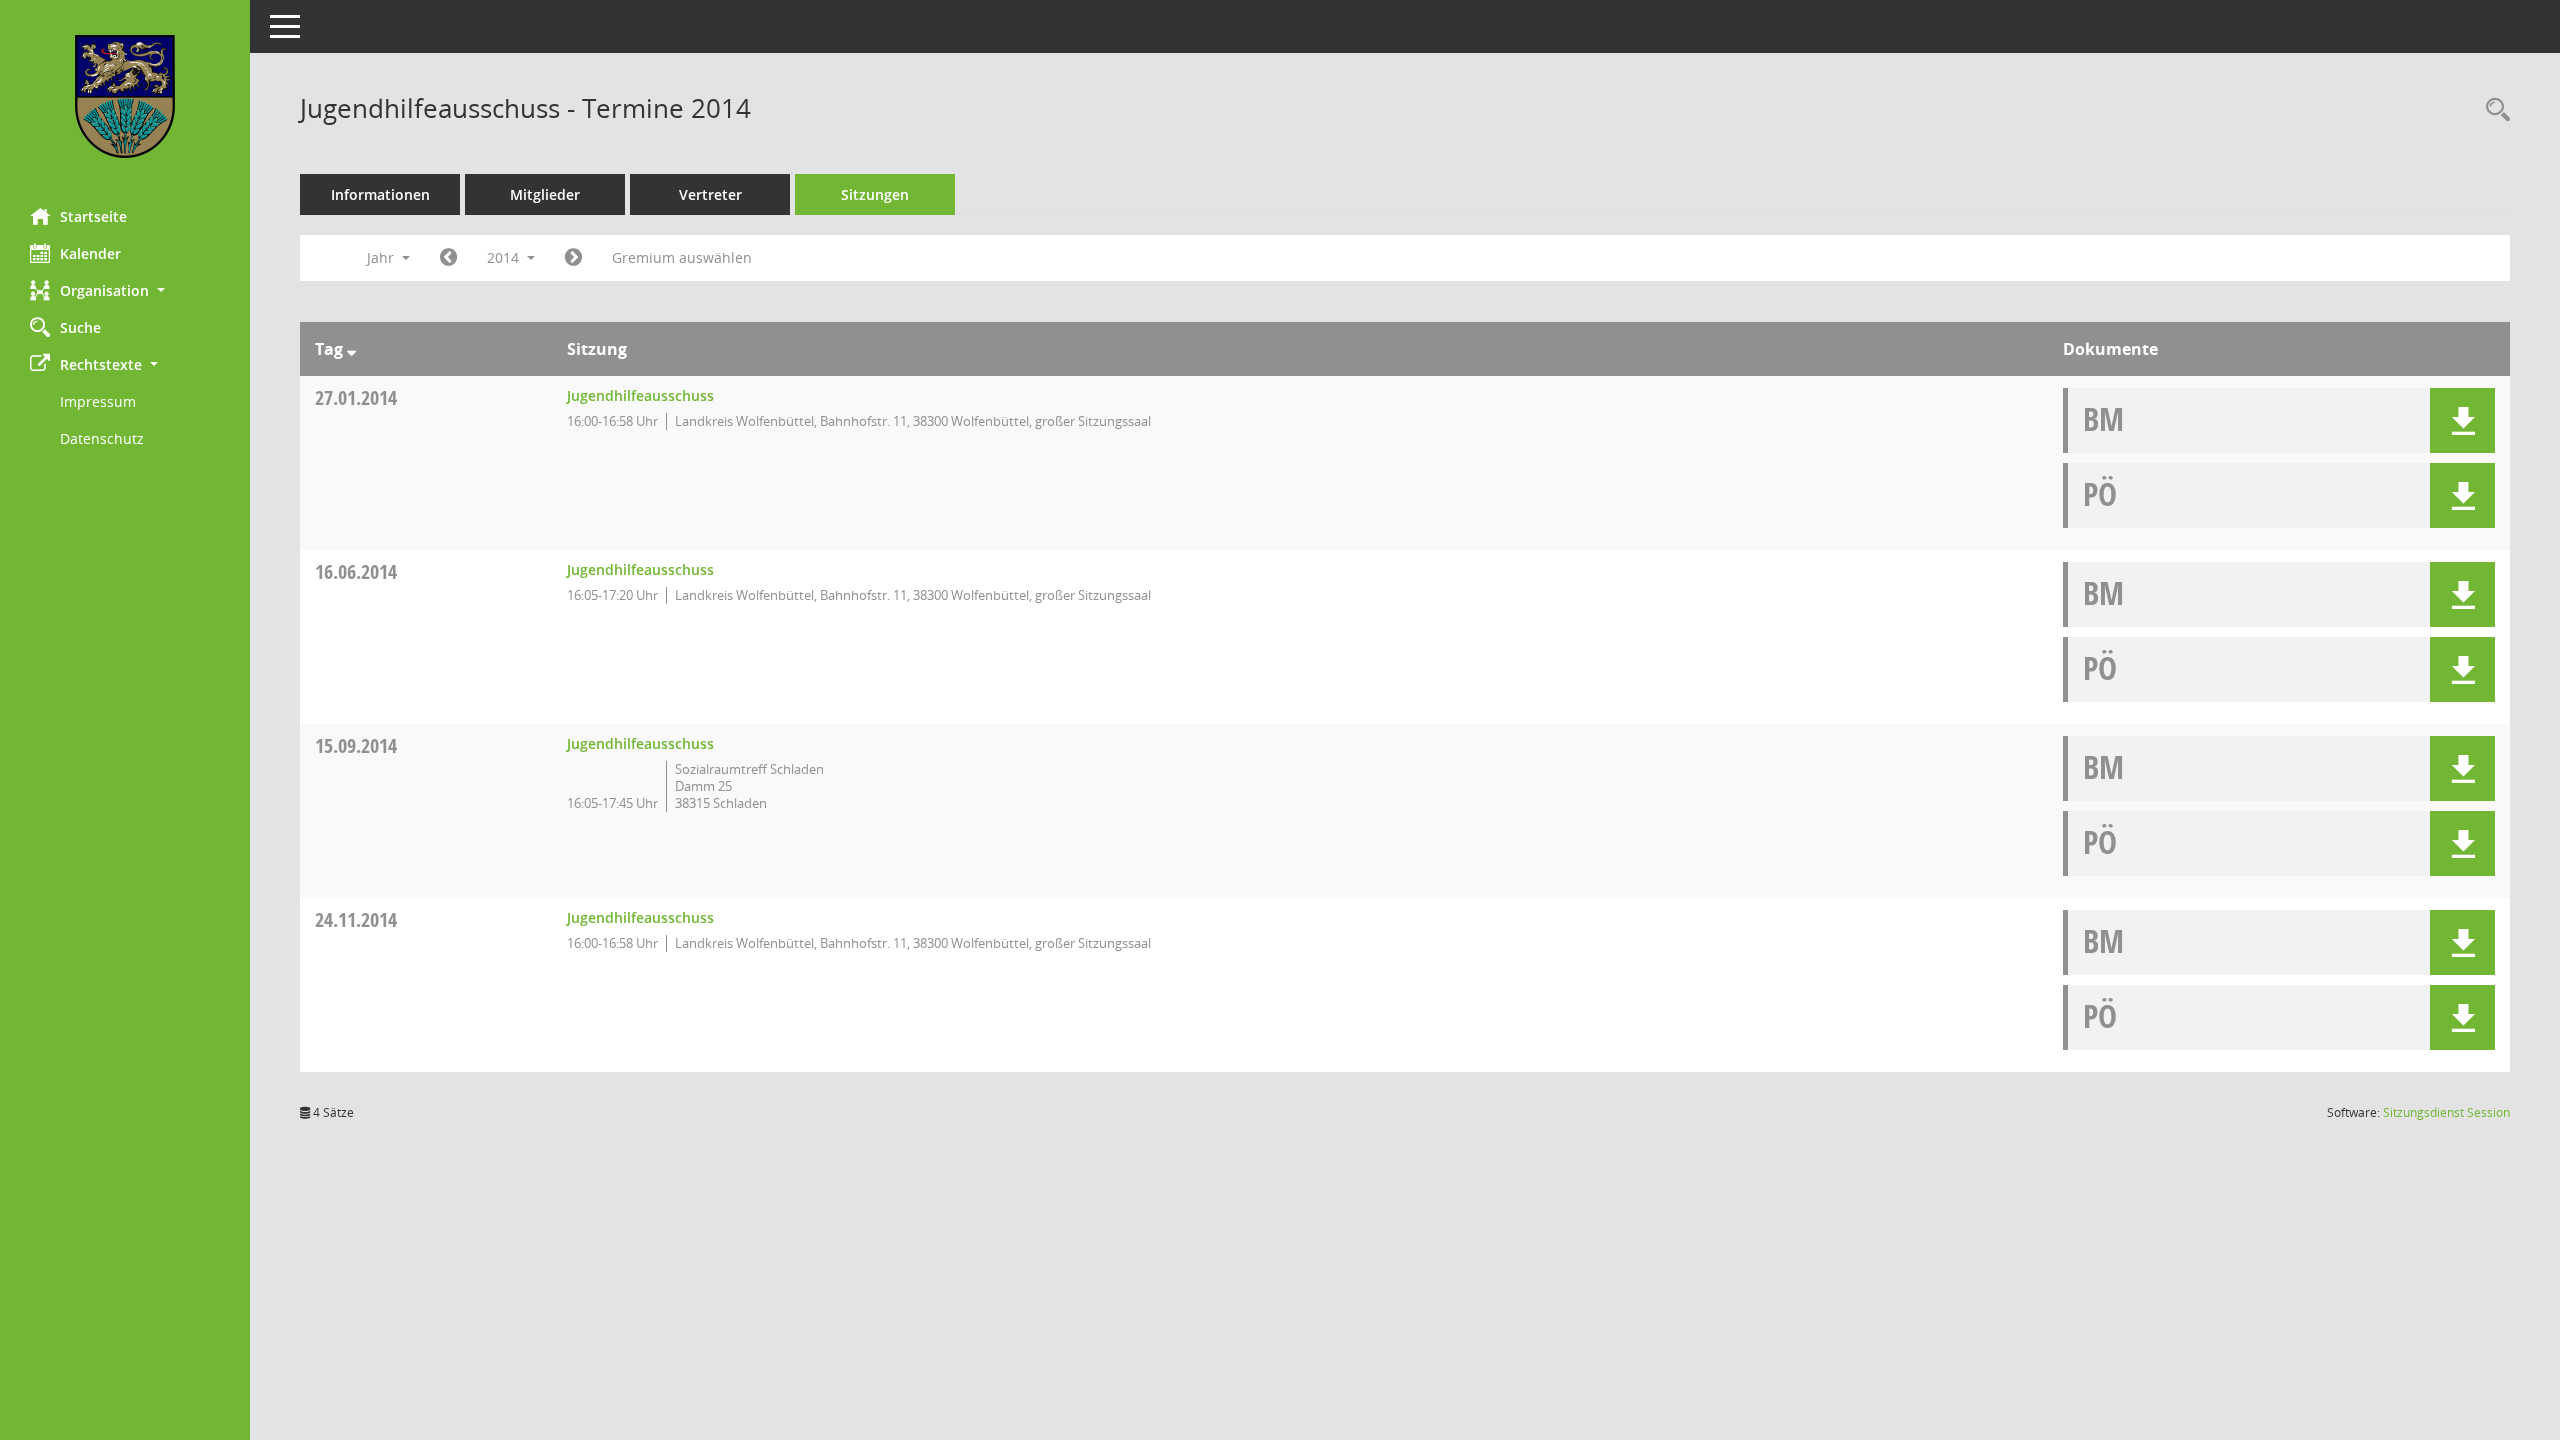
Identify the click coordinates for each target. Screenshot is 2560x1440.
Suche (80, 327)
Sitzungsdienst (2446, 1112)
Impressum (98, 401)
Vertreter (710, 194)
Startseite (93, 216)
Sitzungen (875, 194)
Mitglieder (545, 194)
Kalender (90, 253)
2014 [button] (505, 257)
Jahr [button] (382, 257)
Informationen (380, 194)
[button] (125, 290)
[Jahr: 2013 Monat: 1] (448, 258)
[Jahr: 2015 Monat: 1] (573, 258)
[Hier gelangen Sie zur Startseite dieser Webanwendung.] (125, 96)
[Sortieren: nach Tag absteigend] (351, 349)
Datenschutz (102, 438)
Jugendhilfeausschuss (640, 395)
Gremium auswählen (682, 257)
